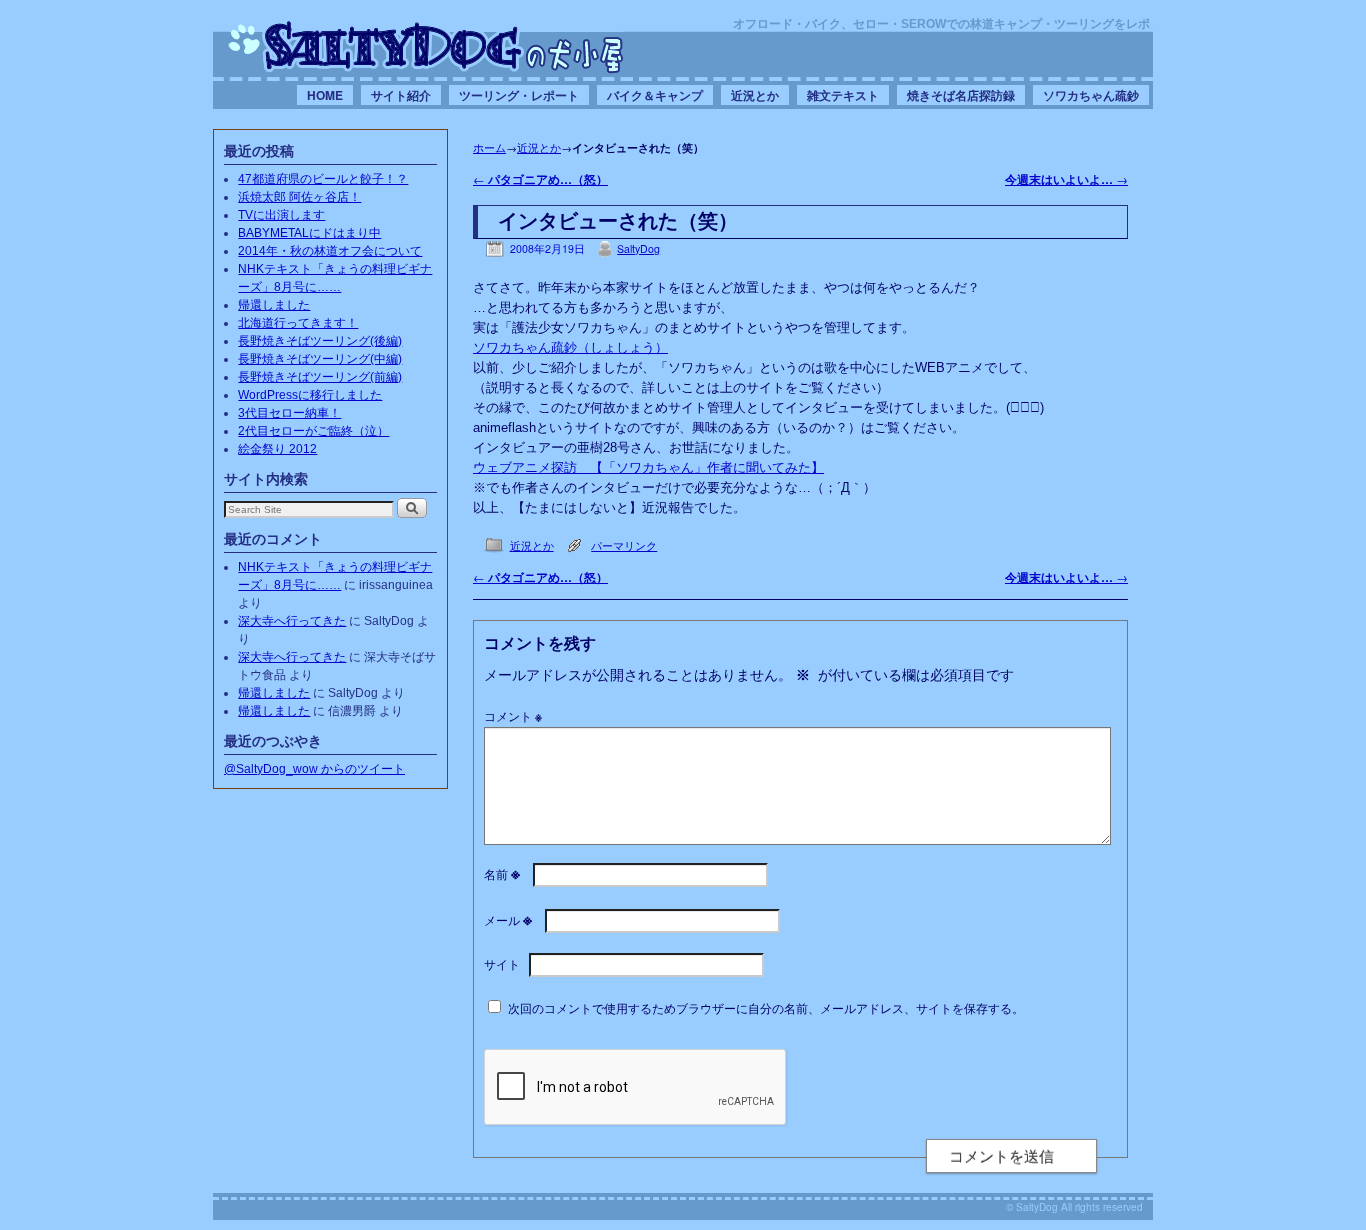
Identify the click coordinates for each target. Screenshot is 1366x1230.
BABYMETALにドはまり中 (309, 233)
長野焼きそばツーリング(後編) (320, 341)
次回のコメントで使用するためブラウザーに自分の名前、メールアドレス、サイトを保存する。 (766, 1007)
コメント (513, 715)
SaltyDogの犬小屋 (426, 46)
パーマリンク (624, 545)
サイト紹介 (401, 95)
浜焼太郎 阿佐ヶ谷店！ (299, 197)
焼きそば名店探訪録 (961, 95)
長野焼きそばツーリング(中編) (320, 359)
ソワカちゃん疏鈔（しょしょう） (570, 347)
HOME (325, 95)
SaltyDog (638, 248)
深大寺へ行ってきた (292, 621)
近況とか (755, 95)
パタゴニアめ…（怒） (540, 179)
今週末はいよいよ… (1066, 179)
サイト (502, 963)
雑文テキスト (843, 95)
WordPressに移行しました (310, 395)
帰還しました (274, 305)
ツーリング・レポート (519, 95)
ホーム (489, 147)
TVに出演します (281, 215)
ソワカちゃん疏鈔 (1091, 95)
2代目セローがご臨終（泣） (313, 431)
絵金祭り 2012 (277, 449)
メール (508, 919)
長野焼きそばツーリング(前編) (320, 377)
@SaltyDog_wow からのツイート (314, 769)
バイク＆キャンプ (655, 95)
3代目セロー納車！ (289, 413)
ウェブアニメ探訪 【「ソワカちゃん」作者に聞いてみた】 (648, 467)
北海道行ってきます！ (298, 323)
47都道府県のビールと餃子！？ (323, 179)
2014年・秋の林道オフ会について (330, 251)
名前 (502, 873)
